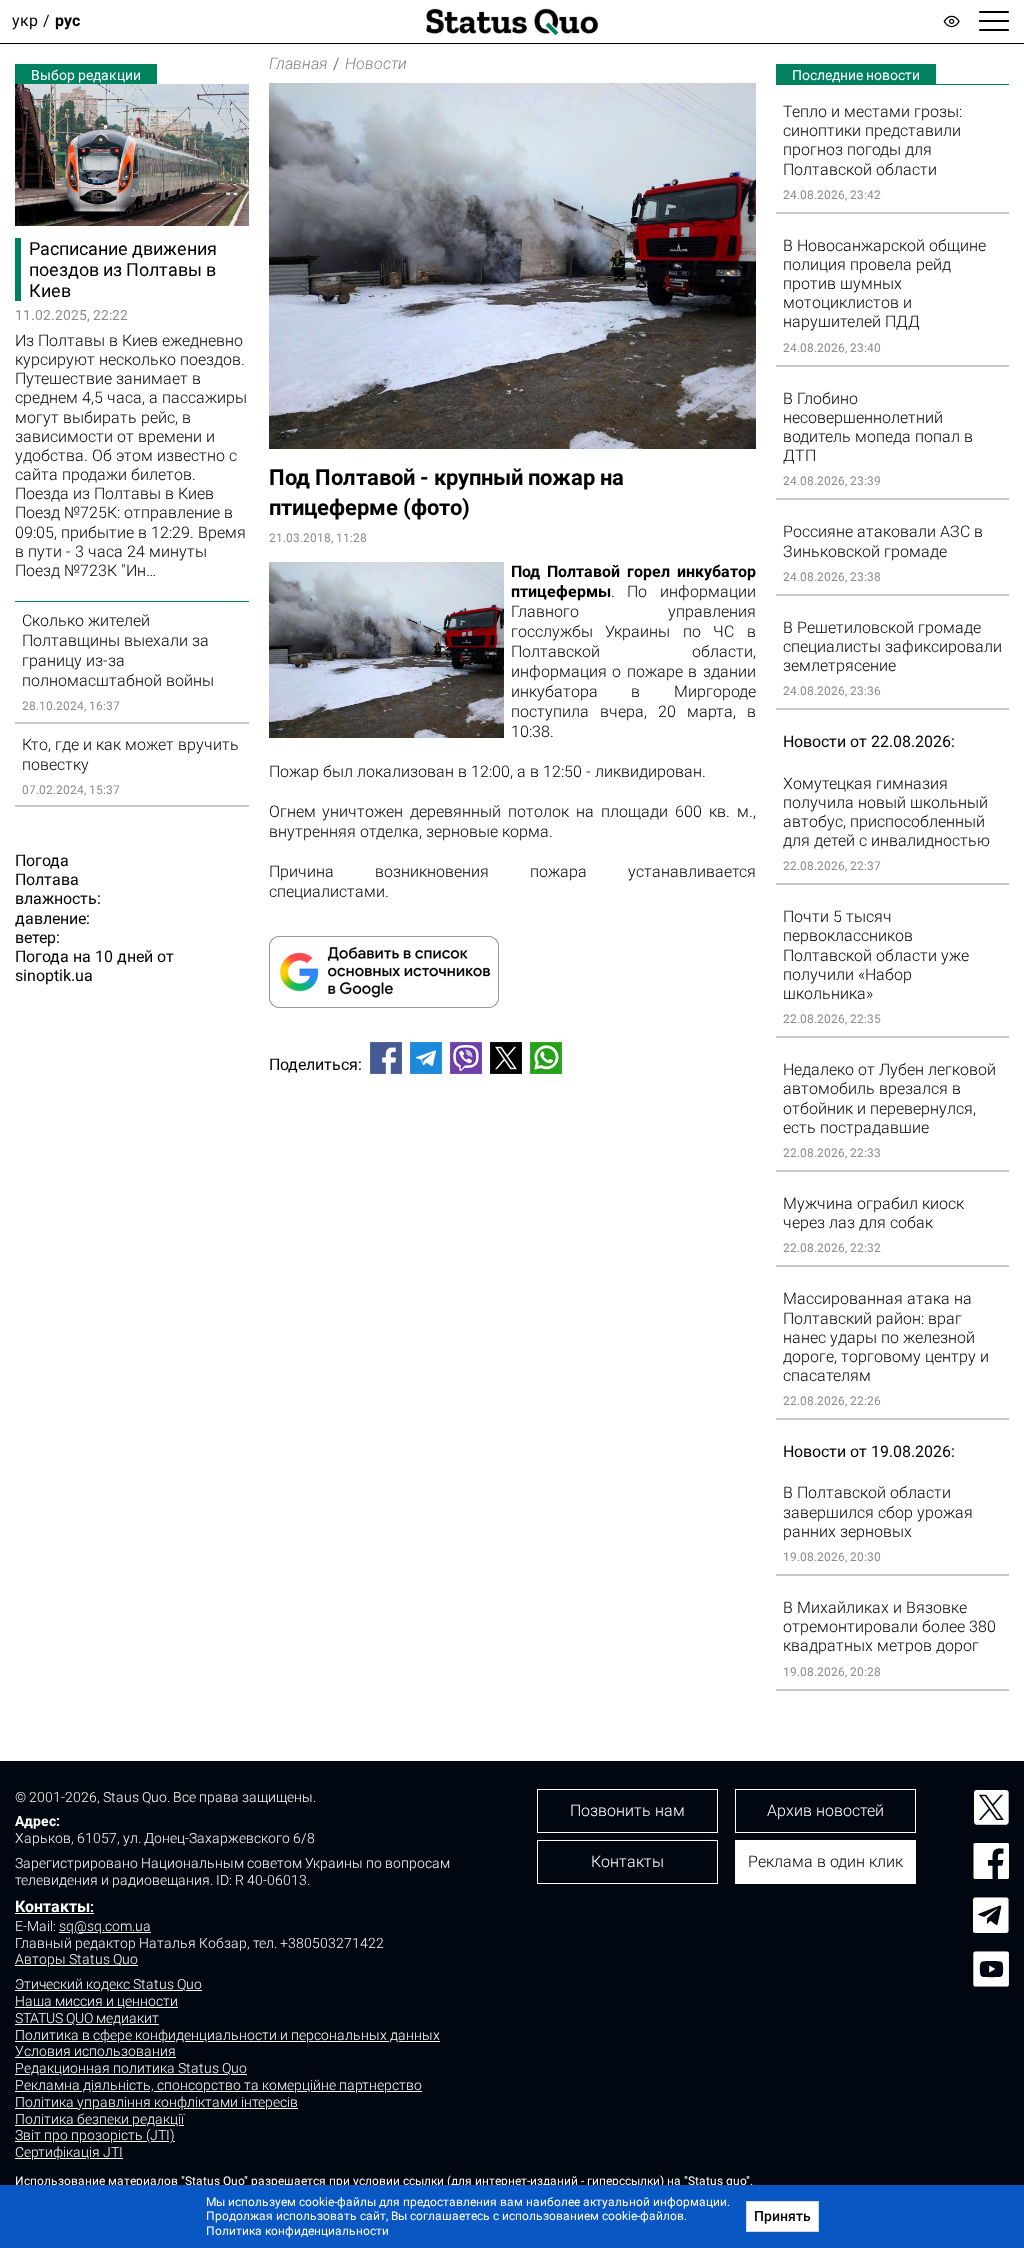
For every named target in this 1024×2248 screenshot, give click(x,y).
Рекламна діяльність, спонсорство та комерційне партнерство (218, 2085)
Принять (782, 2216)
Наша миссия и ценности (96, 2001)
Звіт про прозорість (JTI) (95, 2135)
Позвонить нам (627, 1810)
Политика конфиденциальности (297, 2231)
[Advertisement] (512, 1156)
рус (67, 21)
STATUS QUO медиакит (87, 2018)
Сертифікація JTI (69, 2152)
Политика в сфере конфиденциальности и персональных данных (227, 2035)
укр (25, 21)
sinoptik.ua (54, 975)
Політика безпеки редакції (99, 2119)
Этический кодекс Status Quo (108, 1984)
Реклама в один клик (825, 1861)
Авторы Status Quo (76, 1959)
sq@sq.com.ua (105, 1926)
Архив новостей (825, 1810)
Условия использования (95, 2051)
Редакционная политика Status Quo (131, 2068)
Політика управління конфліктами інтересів (156, 2102)
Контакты (52, 1906)
